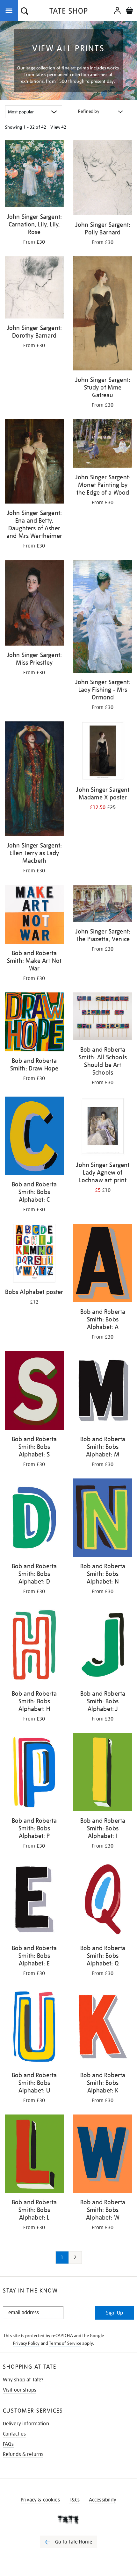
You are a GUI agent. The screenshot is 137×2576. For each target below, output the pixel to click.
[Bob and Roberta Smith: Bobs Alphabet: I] (103, 1773)
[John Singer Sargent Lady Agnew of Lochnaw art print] (103, 1127)
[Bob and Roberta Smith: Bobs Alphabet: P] (34, 1773)
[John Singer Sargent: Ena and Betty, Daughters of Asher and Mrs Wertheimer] (34, 462)
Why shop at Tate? (23, 2380)
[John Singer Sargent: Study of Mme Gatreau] (103, 315)
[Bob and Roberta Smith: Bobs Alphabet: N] (103, 1519)
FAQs (8, 2444)
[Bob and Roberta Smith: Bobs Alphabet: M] (103, 1391)
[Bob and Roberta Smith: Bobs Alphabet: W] (103, 2155)
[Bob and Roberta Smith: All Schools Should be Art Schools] (103, 1017)
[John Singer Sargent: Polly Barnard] (103, 179)
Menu (10, 10)
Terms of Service (65, 2343)
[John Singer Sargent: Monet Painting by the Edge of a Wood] (103, 445)
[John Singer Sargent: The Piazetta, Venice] (103, 905)
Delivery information (26, 2424)
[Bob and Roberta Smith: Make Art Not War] (34, 915)
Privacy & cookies (40, 2500)
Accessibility (103, 2500)
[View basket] (129, 11)
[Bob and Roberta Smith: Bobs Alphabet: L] (34, 2155)
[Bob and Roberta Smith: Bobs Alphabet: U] (34, 2028)
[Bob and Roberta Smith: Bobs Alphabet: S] (34, 1391)
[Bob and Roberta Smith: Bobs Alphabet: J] (103, 1646)
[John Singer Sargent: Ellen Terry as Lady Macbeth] (34, 780)
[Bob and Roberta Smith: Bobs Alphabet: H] (34, 1646)
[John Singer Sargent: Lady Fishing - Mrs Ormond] (103, 617)
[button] (25, 12)
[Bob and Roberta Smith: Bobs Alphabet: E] (34, 1900)
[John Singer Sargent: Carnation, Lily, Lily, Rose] (34, 175)
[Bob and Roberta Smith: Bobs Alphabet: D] (34, 1519)
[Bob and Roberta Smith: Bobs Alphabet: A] (103, 1264)
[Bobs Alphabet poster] (34, 1254)
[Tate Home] (68, 2520)
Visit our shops (20, 2390)
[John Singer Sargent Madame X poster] (103, 752)
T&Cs (74, 2500)
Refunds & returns (23, 2454)
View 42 (58, 127)
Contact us (14, 2434)
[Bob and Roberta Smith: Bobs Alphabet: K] (103, 2028)
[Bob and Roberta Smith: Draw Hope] (34, 1023)
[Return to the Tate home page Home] (68, 12)
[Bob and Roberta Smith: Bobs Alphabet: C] (34, 1137)
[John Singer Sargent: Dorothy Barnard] (34, 289)
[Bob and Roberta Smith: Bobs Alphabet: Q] (103, 1900)
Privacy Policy (26, 2343)
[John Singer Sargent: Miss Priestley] (34, 604)
